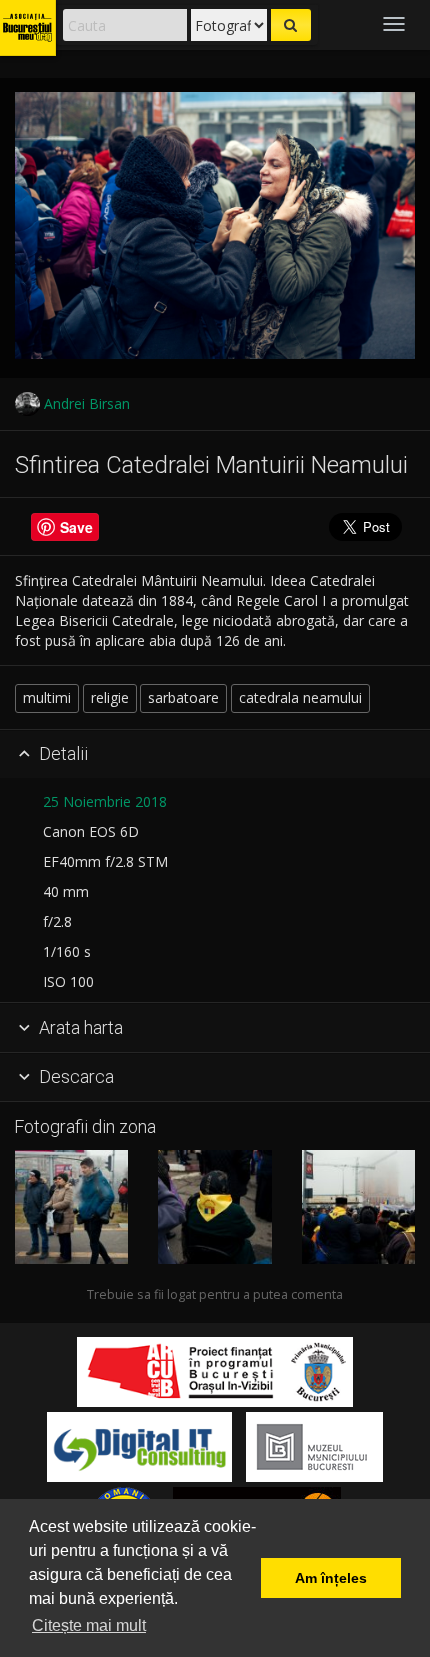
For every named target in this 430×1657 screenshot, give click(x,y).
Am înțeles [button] (331, 1578)
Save (76, 527)
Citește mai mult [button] (89, 1625)
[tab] (215, 755)
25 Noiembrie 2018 (105, 801)
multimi (47, 697)
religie (110, 697)
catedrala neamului (300, 697)
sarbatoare (183, 697)
